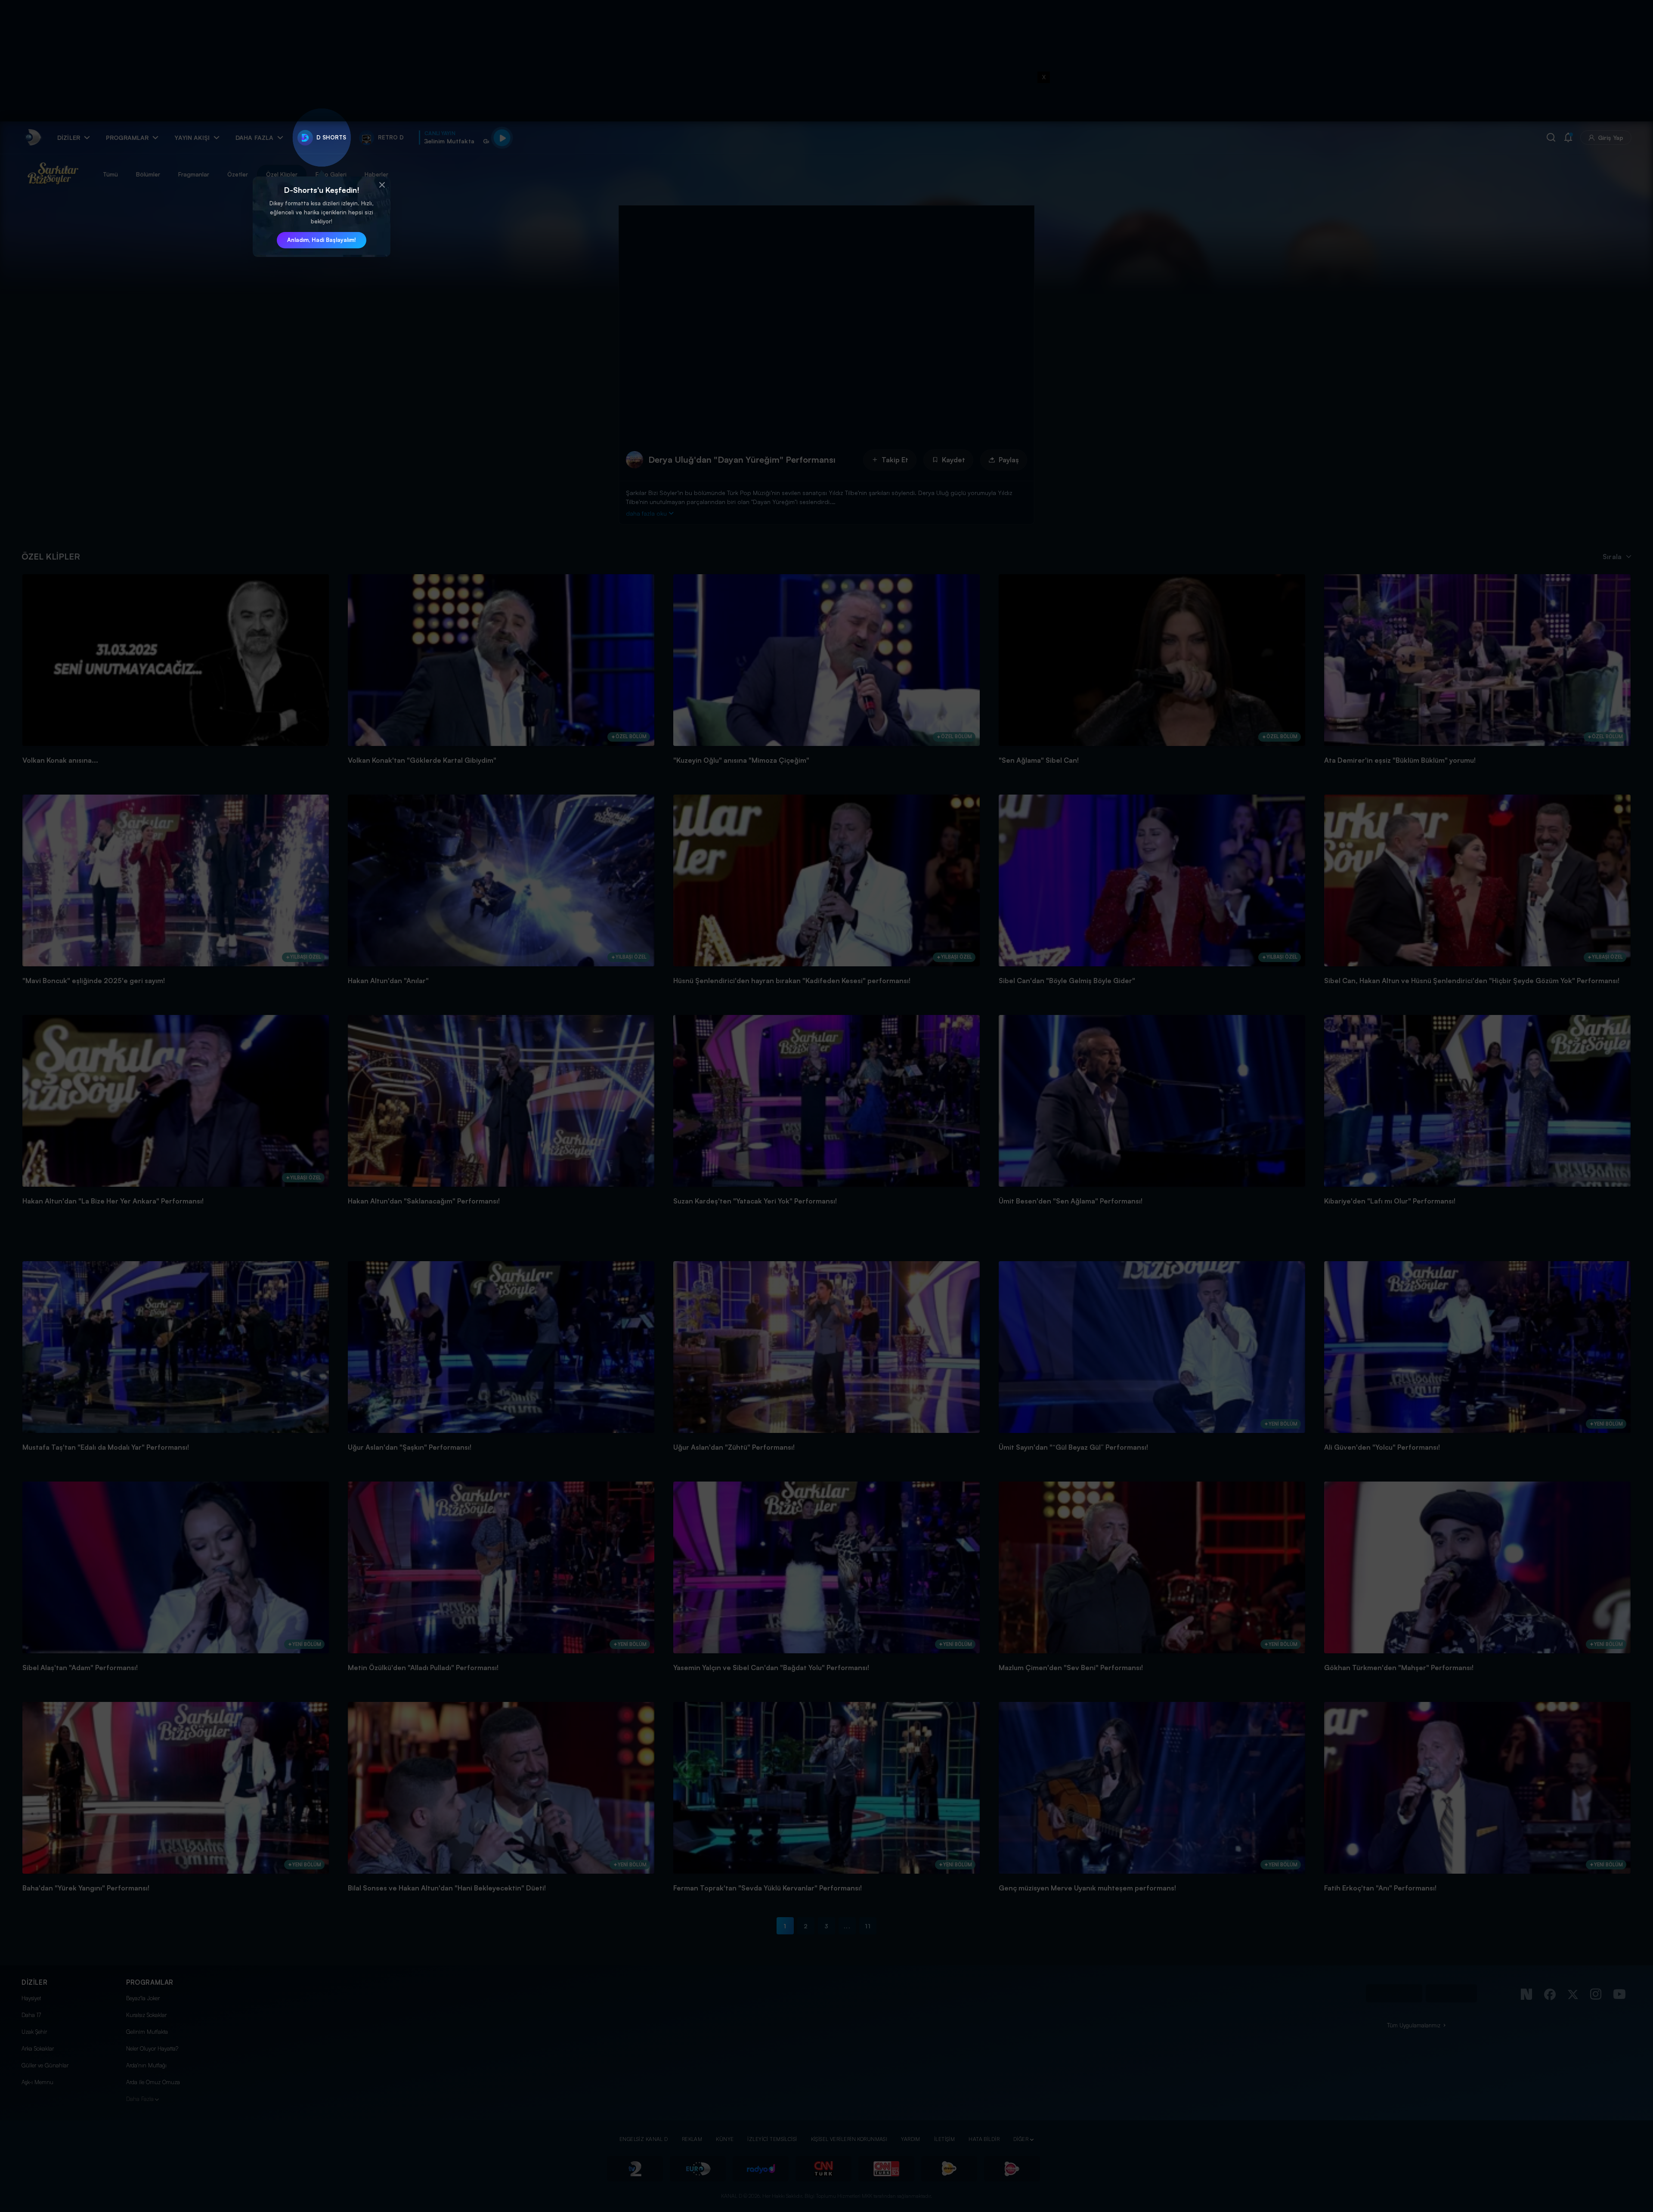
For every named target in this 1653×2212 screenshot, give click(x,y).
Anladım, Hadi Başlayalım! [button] (322, 240)
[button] (382, 185)
